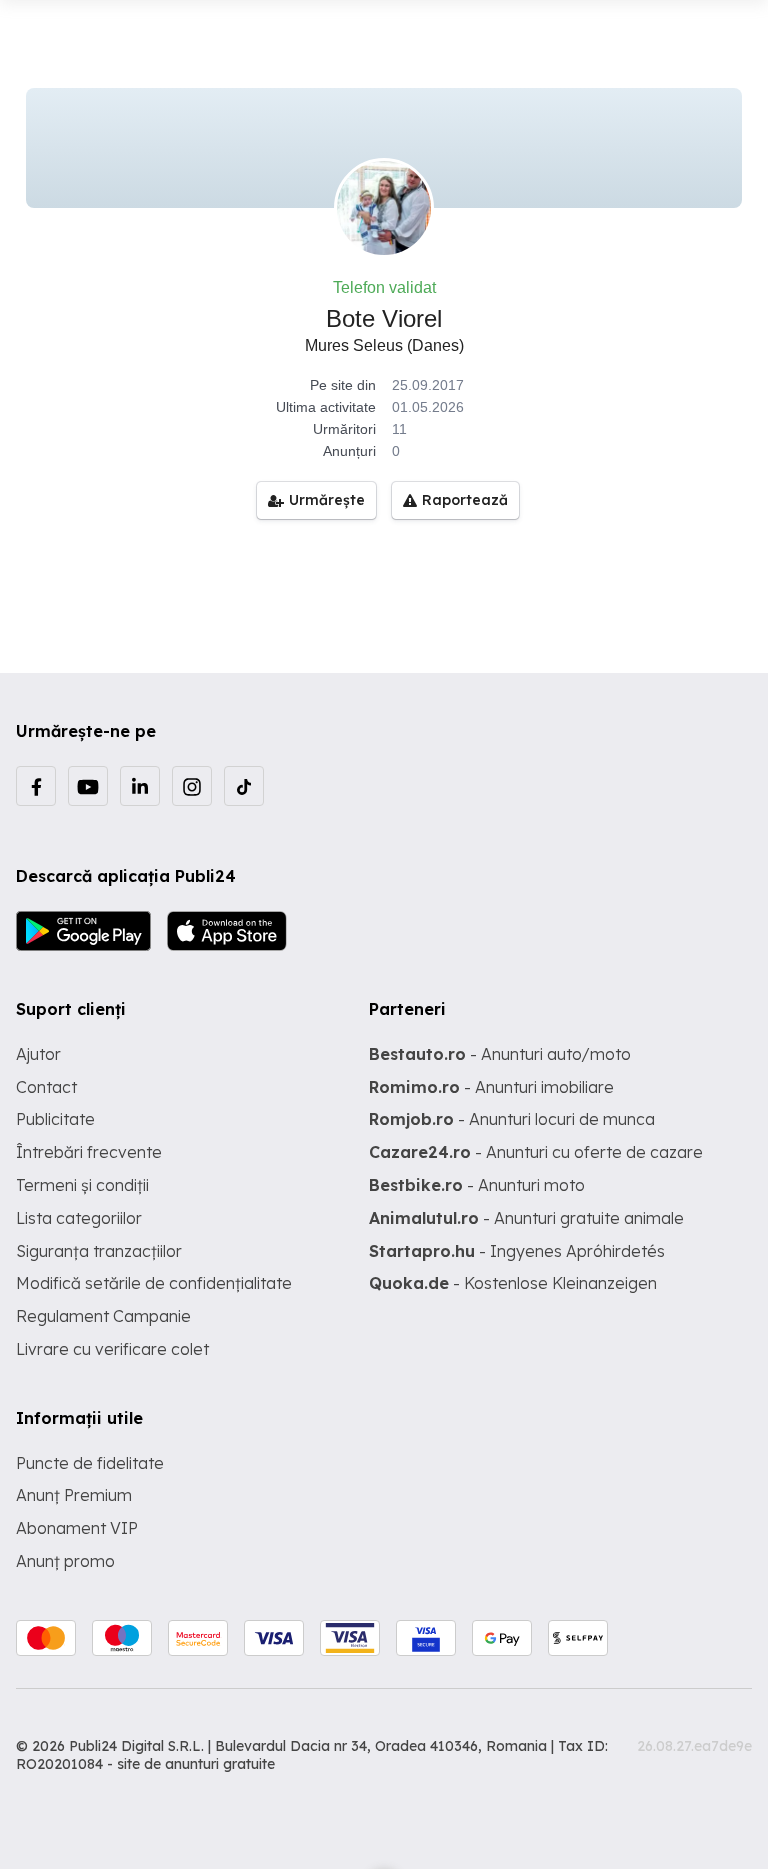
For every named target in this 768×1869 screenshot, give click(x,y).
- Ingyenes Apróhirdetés (517, 1251)
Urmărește (327, 500)
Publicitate (55, 1119)
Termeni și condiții (82, 1185)
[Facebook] (36, 786)
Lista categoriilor (79, 1218)
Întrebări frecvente (89, 1152)
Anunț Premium (74, 1495)
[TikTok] (244, 786)
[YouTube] (88, 786)
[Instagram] (192, 786)
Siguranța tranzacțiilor (99, 1251)
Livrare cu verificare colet (112, 1349)
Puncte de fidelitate (90, 1463)
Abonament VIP (77, 1528)
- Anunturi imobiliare (491, 1087)
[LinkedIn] (140, 786)
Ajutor (38, 1054)
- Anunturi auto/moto (500, 1054)
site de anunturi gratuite (196, 1764)
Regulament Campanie (103, 1316)
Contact (46, 1087)
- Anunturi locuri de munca (512, 1119)
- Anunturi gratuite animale (526, 1218)
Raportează (465, 500)
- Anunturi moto (477, 1185)
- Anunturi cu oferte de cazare (536, 1152)
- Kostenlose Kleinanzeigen (513, 1283)
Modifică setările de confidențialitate (154, 1283)
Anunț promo (65, 1561)
